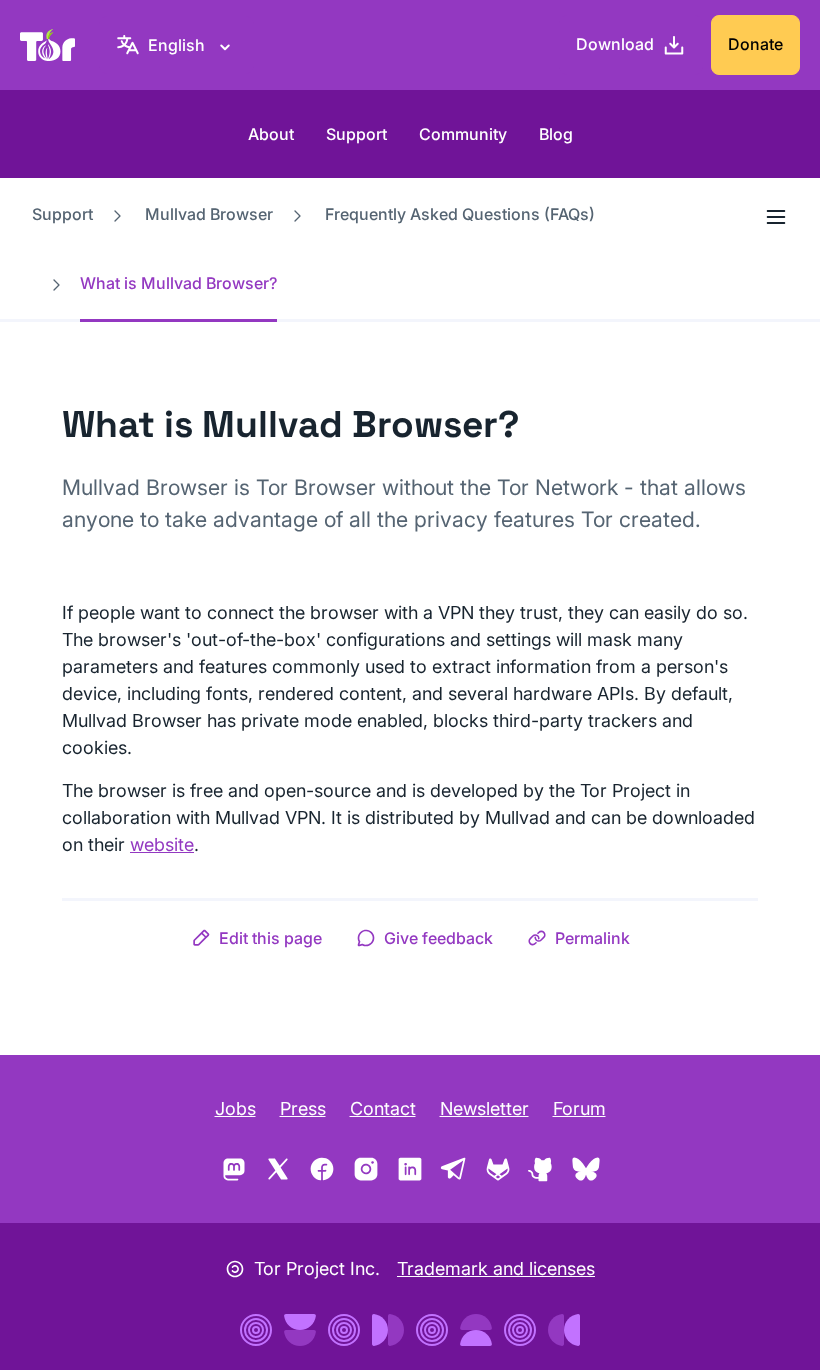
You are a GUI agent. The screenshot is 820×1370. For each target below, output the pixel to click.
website (162, 844)
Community (463, 134)
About (271, 134)
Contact (383, 1108)
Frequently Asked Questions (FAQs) (460, 214)
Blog (556, 134)
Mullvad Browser (209, 214)
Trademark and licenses (496, 1268)
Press (303, 1108)
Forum (579, 1108)
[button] (256, 938)
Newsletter (484, 1108)
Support (356, 134)
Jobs (235, 1108)
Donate (755, 44)
